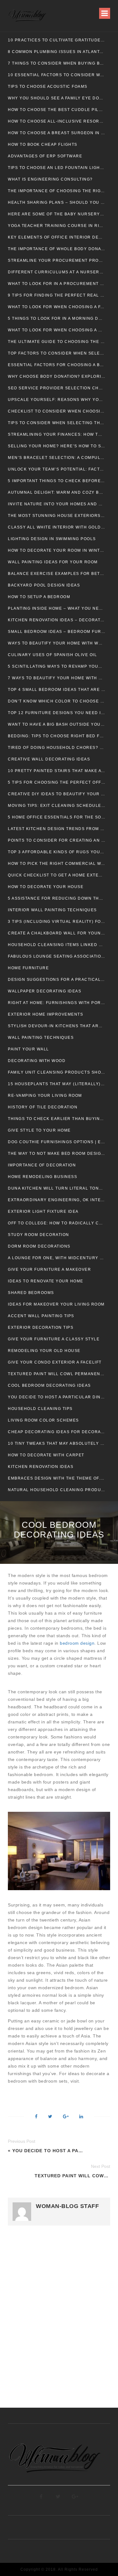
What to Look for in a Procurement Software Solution (56, 284)
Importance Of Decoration (42, 1165)
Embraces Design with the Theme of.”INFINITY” (56, 1478)
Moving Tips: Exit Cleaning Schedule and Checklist (56, 806)
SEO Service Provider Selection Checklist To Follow (56, 388)
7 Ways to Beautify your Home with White (56, 678)
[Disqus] (59, 2320)
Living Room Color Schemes (43, 1420)
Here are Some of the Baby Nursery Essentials (56, 214)
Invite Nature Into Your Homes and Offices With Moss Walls (56, 504)
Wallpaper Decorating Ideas (45, 991)
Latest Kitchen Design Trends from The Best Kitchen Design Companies (56, 829)
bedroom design (77, 1643)
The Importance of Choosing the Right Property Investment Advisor (56, 191)
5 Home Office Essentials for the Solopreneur (56, 817)
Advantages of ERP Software (45, 156)
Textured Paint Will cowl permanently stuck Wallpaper (56, 1374)
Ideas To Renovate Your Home (46, 1281)
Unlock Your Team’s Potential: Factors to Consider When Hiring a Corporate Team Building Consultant (56, 469)
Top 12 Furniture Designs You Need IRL (56, 713)
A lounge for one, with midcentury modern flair (56, 1258)
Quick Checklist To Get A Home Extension (56, 875)
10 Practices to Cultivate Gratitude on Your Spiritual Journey (56, 40)
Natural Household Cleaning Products (56, 1490)
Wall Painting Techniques (41, 1038)
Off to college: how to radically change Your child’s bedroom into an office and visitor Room (56, 1223)
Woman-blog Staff (67, 2206)
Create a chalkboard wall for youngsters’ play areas (56, 933)
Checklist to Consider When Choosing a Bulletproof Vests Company (56, 411)
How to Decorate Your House (46, 887)
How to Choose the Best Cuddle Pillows (56, 110)
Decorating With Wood (37, 1061)
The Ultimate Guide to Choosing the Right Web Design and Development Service (56, 342)
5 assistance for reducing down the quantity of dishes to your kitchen (56, 898)
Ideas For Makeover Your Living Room (56, 1304)
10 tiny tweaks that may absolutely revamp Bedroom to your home (56, 1443)
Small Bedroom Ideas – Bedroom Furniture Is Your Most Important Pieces (56, 632)
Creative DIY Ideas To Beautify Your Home (56, 794)
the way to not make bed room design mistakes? (56, 1154)
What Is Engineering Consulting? (50, 179)
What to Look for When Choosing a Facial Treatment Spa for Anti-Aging (56, 307)
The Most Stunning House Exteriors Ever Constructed (56, 516)
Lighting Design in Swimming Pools (52, 539)
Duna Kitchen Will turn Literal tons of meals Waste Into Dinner (56, 1188)
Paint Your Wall (28, 1049)
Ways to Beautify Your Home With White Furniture (56, 643)
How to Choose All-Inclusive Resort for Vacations (56, 121)
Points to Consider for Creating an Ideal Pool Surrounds (56, 840)
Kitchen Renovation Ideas (41, 1467)
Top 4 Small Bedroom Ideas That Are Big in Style (56, 690)
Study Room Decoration (39, 1235)
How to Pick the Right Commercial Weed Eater (56, 864)
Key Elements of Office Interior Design (56, 237)
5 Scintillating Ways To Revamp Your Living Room (56, 666)
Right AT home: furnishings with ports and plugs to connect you (56, 1003)
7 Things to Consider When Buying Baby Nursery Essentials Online (56, 63)
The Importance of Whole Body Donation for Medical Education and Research (56, 249)
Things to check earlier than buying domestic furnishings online (56, 1119)
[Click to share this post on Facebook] (36, 2117)
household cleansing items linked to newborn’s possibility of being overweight (56, 945)
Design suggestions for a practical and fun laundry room (56, 980)
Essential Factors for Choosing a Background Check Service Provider (56, 365)
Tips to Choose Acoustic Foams (48, 87)
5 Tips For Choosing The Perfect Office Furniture (56, 782)
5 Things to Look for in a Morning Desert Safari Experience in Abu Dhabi (56, 318)
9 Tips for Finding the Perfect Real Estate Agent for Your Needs (56, 295)
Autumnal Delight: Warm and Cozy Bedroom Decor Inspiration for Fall (56, 492)
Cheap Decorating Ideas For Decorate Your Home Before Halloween (56, 1432)
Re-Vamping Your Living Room (45, 1096)
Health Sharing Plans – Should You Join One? (56, 202)
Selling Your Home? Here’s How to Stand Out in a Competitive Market (56, 446)
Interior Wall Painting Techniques (52, 910)
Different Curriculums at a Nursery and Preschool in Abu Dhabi (56, 272)
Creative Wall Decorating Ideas (49, 759)
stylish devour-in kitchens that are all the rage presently (56, 1026)
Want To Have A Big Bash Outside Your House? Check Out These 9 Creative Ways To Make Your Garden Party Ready (56, 724)
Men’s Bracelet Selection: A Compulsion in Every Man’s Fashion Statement (56, 458)
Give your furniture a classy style (54, 1339)
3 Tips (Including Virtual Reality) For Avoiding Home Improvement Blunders (56, 922)
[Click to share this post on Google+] (66, 2117)
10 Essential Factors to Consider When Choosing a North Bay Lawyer (56, 75)
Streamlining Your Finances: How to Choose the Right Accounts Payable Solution (56, 434)
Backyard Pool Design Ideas (44, 585)
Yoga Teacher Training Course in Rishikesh (56, 226)
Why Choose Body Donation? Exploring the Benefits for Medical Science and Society (56, 376)
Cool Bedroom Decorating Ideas (49, 1385)
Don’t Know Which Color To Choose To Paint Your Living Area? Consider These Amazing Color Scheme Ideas (56, 701)
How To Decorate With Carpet (46, 1455)
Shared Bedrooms (31, 1293)
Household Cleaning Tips (40, 1409)
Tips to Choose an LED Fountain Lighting (56, 168)
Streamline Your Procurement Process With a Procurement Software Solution (56, 260)
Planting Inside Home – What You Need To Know (56, 608)
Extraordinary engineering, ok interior (56, 1200)
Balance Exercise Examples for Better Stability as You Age (56, 574)
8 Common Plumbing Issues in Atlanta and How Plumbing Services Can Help (56, 52)
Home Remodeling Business (42, 1177)
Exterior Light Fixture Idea (43, 1212)
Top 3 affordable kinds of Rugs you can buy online (56, 852)
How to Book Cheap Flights (43, 145)
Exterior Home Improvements (45, 1014)
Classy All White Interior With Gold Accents (56, 527)
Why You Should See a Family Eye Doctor (56, 98)
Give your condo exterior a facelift (55, 1362)
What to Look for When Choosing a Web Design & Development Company (56, 330)
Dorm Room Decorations (39, 1246)
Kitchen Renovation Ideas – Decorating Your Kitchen (56, 620)
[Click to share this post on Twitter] (50, 2117)
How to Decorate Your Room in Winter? (56, 550)
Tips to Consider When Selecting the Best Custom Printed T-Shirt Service (56, 423)
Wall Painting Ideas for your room (53, 562)
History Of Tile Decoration (43, 1107)
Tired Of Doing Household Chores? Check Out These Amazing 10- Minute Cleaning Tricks (56, 748)
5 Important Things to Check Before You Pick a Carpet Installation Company (56, 481)
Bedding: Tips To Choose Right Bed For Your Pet (56, 736)
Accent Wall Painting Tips (41, 1316)
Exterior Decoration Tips (41, 1327)
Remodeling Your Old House (44, 1351)
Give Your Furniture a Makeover (49, 1270)
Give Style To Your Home (39, 1130)
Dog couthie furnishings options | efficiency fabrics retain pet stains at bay (56, 1142)
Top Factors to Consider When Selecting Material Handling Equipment (56, 353)
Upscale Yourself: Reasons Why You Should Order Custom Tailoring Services (56, 400)
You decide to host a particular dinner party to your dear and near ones (56, 1397)
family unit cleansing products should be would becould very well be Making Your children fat (56, 1072)
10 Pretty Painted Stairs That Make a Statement (56, 771)
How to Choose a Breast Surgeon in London (56, 133)
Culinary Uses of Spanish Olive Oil (52, 655)
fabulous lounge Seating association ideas (56, 956)
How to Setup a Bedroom (39, 597)
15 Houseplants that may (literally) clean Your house (56, 1084)
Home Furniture (28, 968)
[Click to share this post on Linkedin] (81, 2117)
